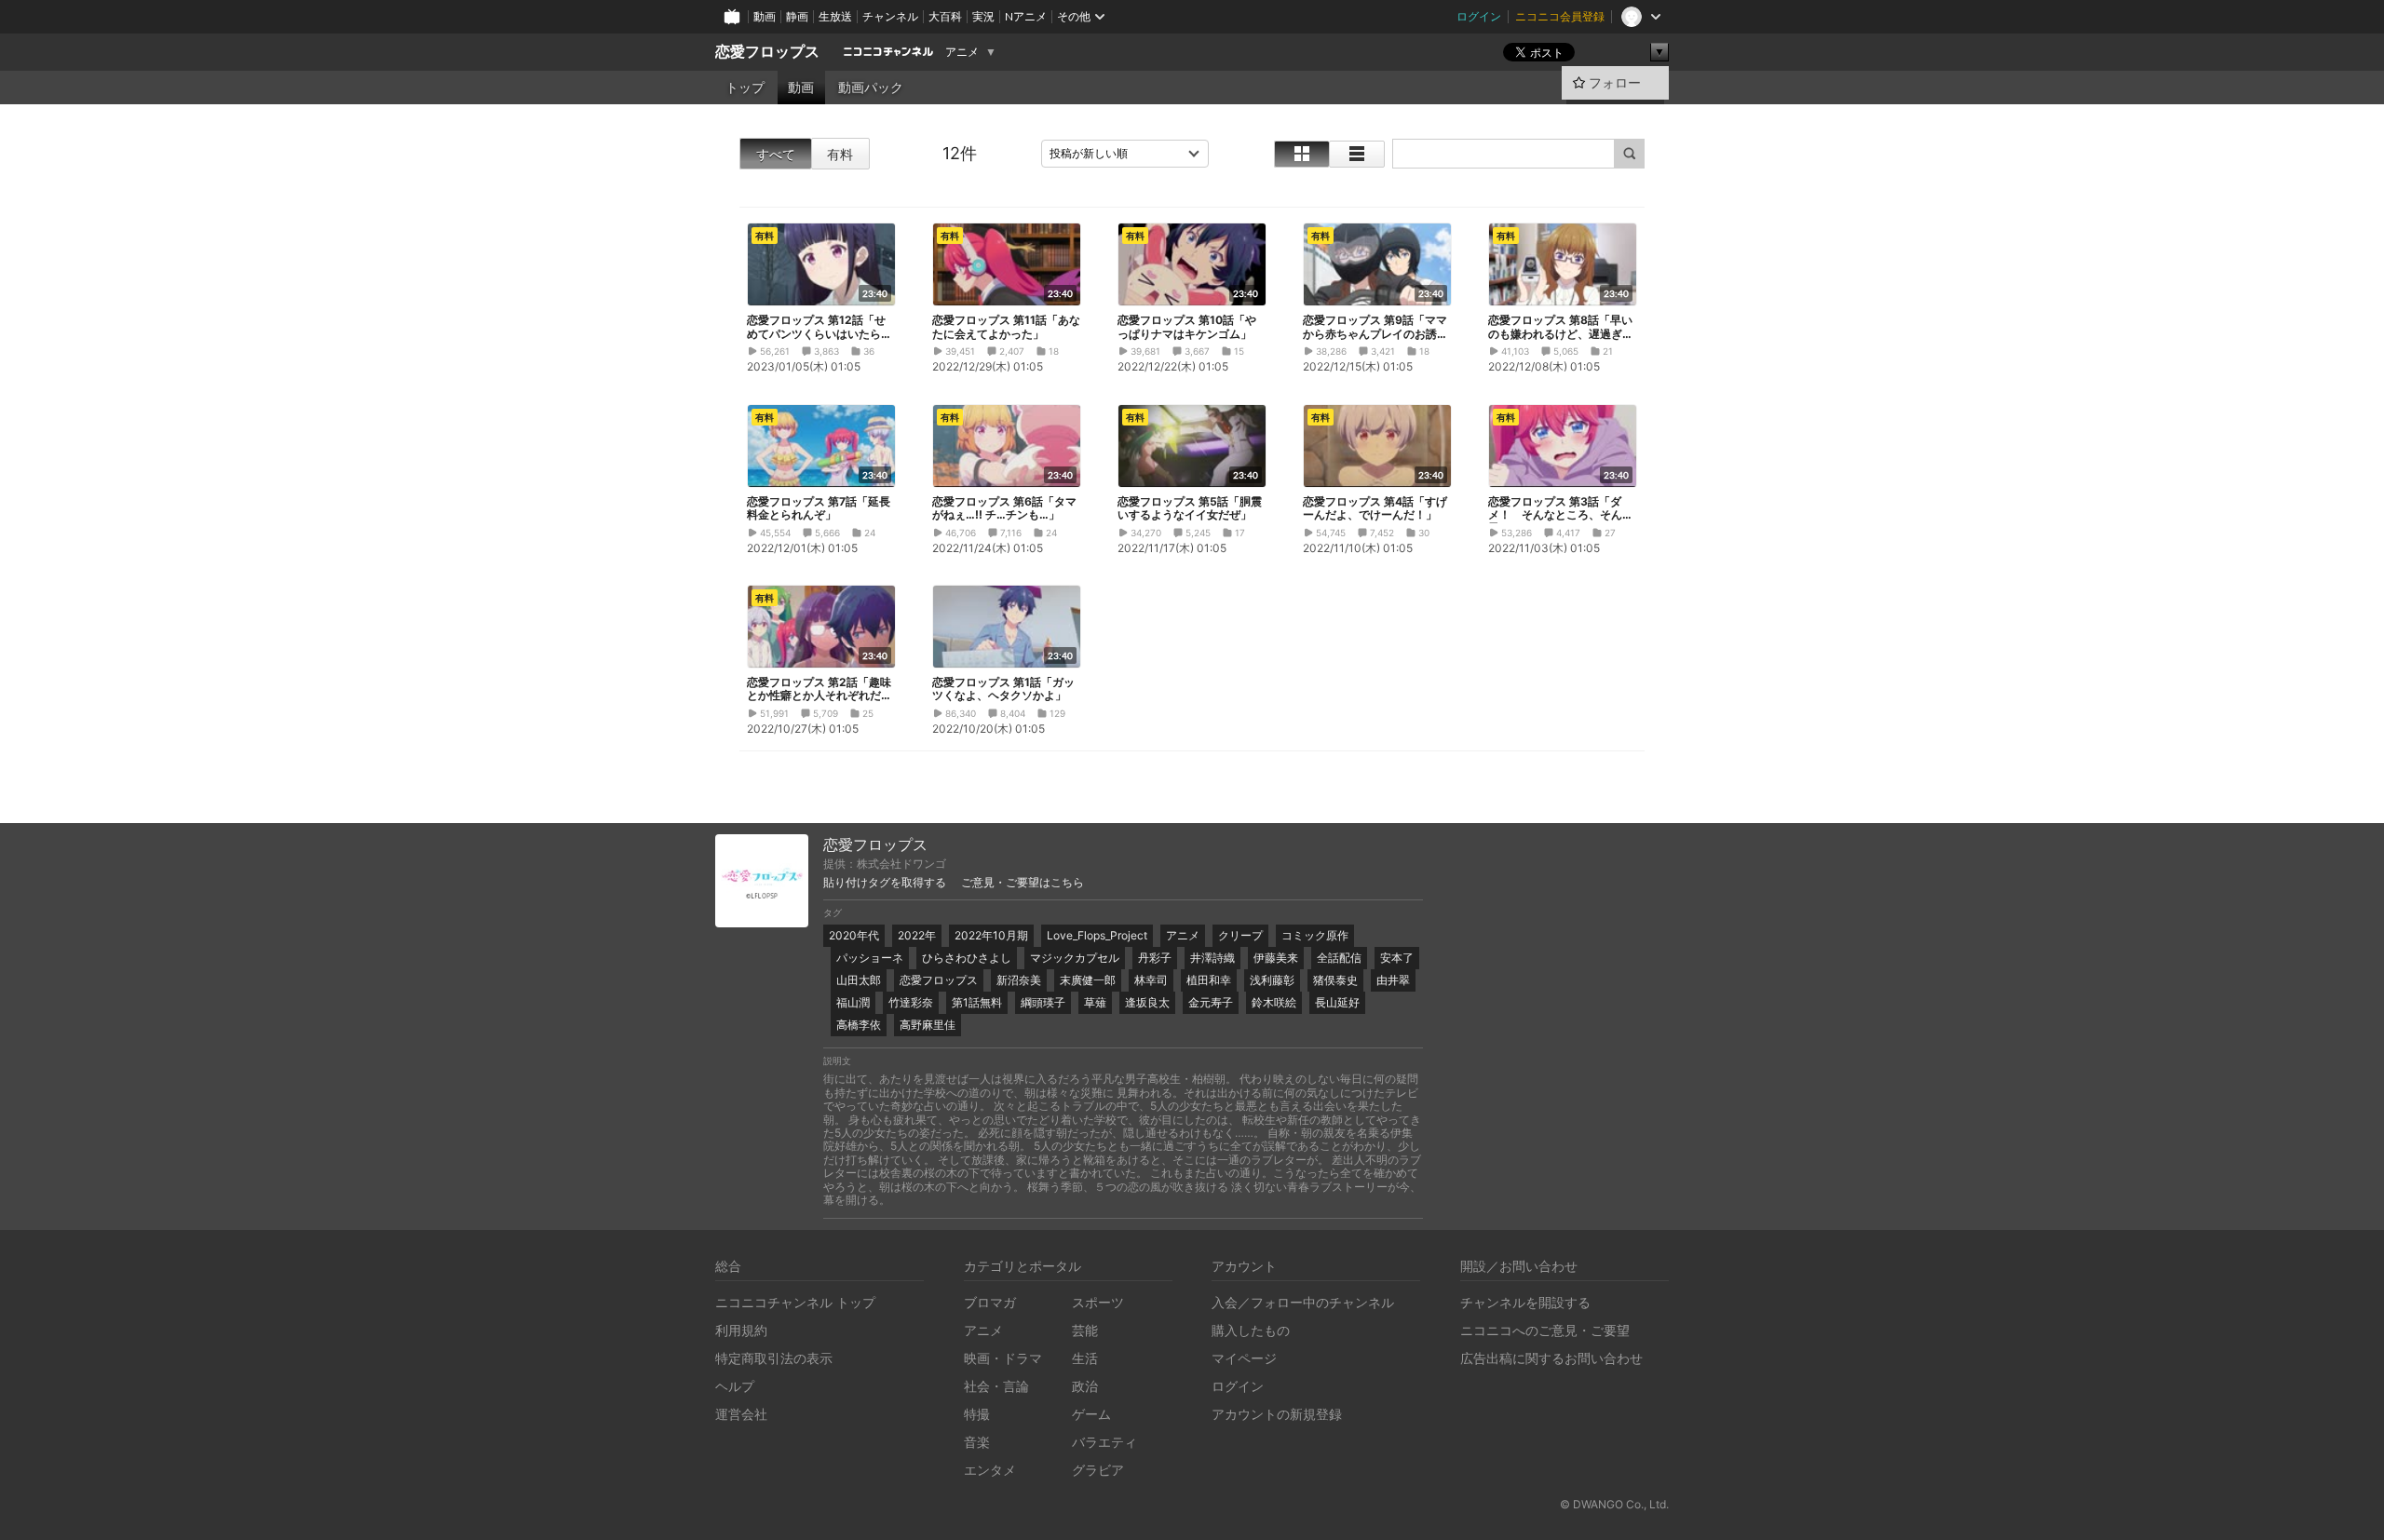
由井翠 (1393, 980)
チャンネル (890, 16)
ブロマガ (990, 1302)
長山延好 (1337, 1002)
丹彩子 (1155, 958)
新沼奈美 (1019, 980)
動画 (765, 16)
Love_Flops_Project (1097, 935)
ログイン (1479, 16)
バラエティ (1104, 1442)
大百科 (945, 16)
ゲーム (1091, 1414)
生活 (1085, 1358)
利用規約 (741, 1330)
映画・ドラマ (1003, 1358)
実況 (983, 16)
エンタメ (990, 1470)
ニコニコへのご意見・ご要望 (1545, 1330)
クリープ (1240, 935)
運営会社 (741, 1414)
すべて (776, 154)
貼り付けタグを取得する (885, 883)
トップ (745, 88)
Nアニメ (1026, 16)
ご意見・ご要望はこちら (1023, 883)
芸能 (1085, 1330)
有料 (840, 154)
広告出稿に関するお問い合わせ (1551, 1358)
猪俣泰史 (1335, 980)
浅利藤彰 (1272, 980)
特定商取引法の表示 (774, 1358)
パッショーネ (870, 958)
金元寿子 (1211, 1002)
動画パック (871, 88)
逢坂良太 (1147, 1002)
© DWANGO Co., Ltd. (1614, 1504)
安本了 (1397, 958)
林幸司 (1151, 980)
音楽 (977, 1442)
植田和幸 (1209, 980)
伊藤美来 (1276, 958)
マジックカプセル (1075, 958)
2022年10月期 (991, 935)
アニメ (962, 52)
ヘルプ (735, 1386)
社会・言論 (996, 1386)
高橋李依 (859, 1025)
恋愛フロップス (767, 52)
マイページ (1244, 1358)
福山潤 (853, 1002)
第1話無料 (977, 1002)
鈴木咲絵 (1274, 1002)
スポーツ (1098, 1302)
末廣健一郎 (1088, 980)
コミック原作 (1315, 935)
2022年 (917, 935)
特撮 (977, 1414)
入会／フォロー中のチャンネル (1303, 1302)
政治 (1085, 1386)
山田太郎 (859, 980)
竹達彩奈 (911, 1002)
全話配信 (1339, 958)
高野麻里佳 (928, 1025)
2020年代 (854, 935)
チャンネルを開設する (1525, 1302)
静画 (797, 16)
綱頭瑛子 (1043, 1002)
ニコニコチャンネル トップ (795, 1302)
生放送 (835, 16)
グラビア (1098, 1470)
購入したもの (1251, 1330)
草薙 (1095, 1002)
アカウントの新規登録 (1277, 1414)
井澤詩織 (1212, 958)
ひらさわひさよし (967, 958)
